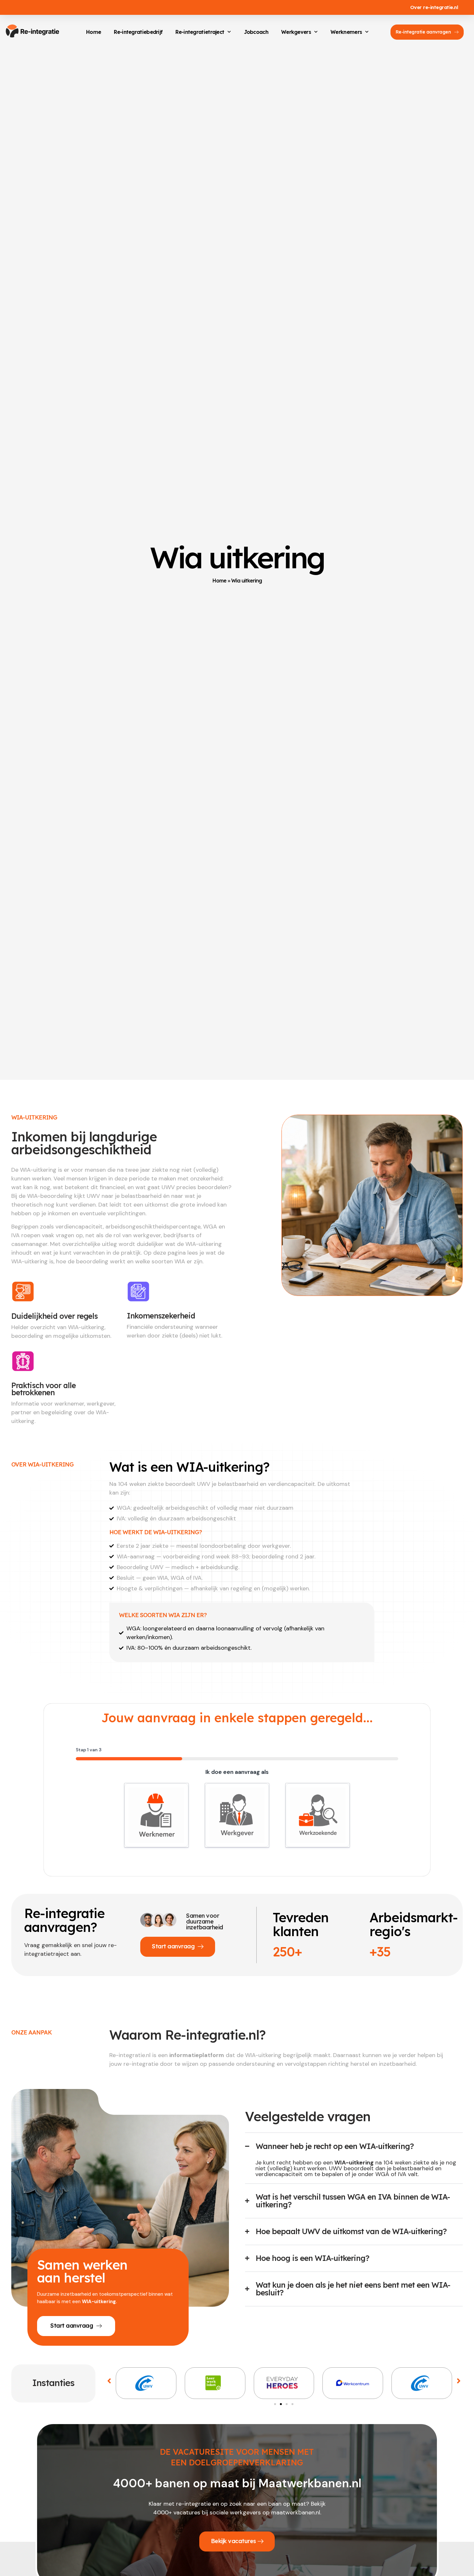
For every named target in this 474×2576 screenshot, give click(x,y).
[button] (109, 2381)
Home (94, 32)
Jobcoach (256, 32)
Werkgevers (296, 32)
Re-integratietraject (200, 32)
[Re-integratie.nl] (32, 31)
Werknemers (346, 32)
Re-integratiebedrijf (138, 32)
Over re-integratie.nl (434, 7)
